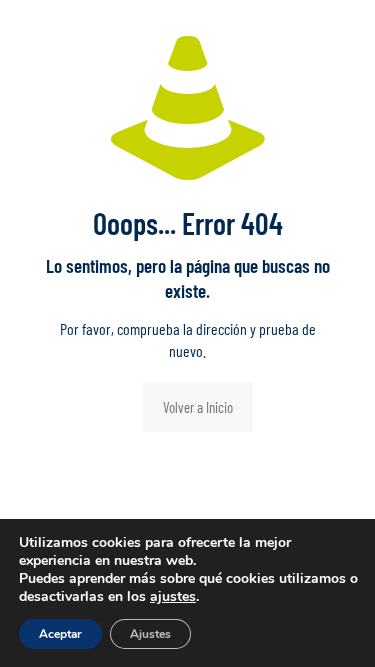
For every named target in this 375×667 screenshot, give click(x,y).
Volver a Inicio (198, 407)
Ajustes (150, 634)
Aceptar (60, 634)
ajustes (173, 597)
